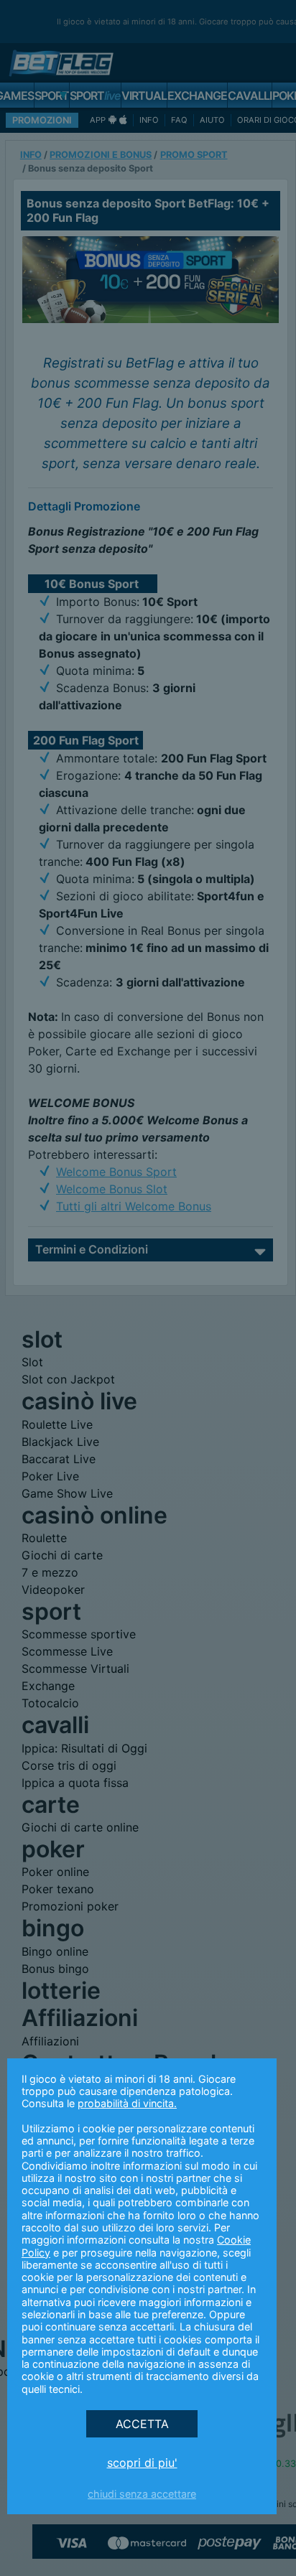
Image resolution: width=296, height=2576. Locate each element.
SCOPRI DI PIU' (142, 2463)
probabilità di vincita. (127, 2103)
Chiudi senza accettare (142, 2494)
